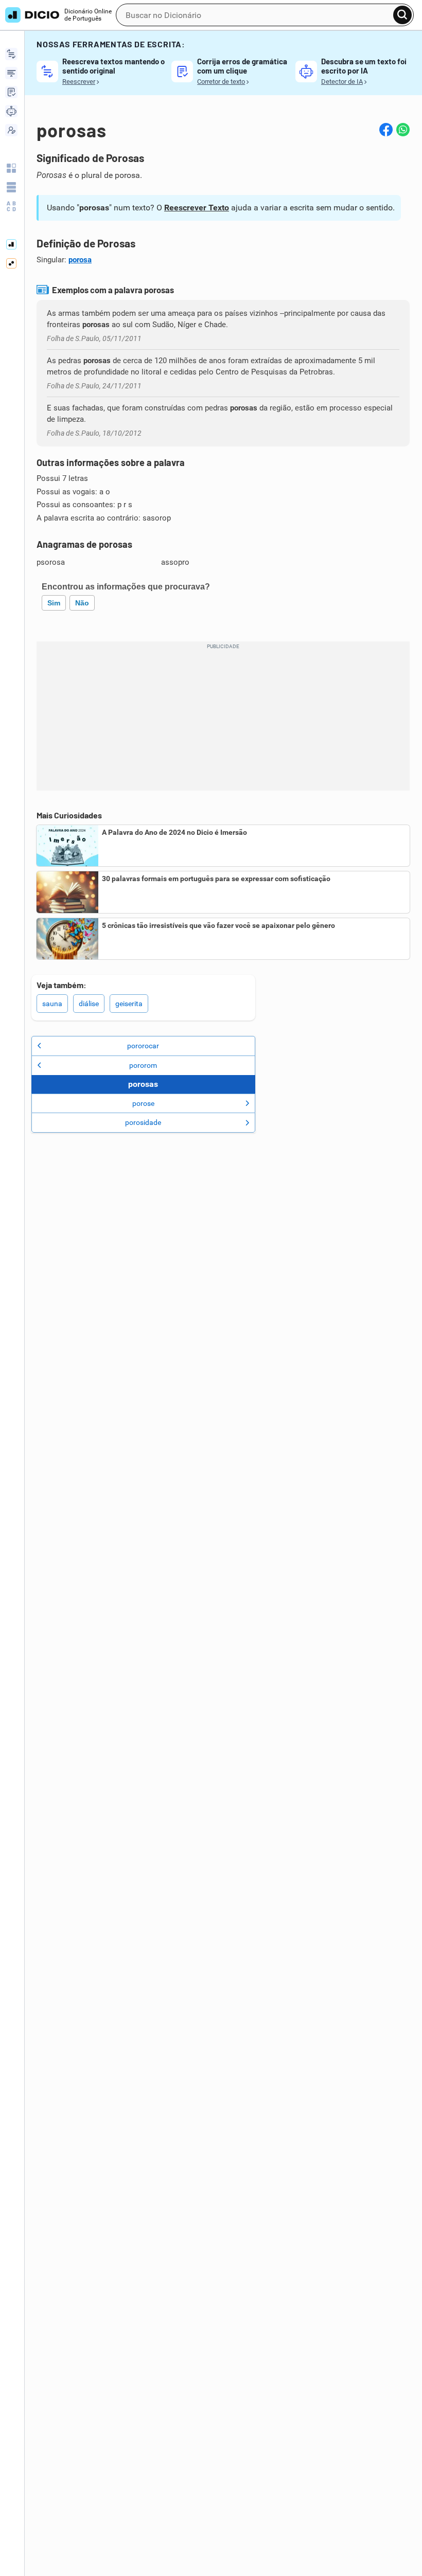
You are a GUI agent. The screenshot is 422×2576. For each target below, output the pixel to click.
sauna (52, 1004)
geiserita (129, 1004)
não (82, 603)
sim (54, 603)
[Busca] (402, 15)
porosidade (143, 1122)
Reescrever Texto (197, 208)
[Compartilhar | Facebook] (386, 130)
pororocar (143, 1046)
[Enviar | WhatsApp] (403, 130)
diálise (89, 1004)
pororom (143, 1065)
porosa (80, 260)
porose (143, 1103)
